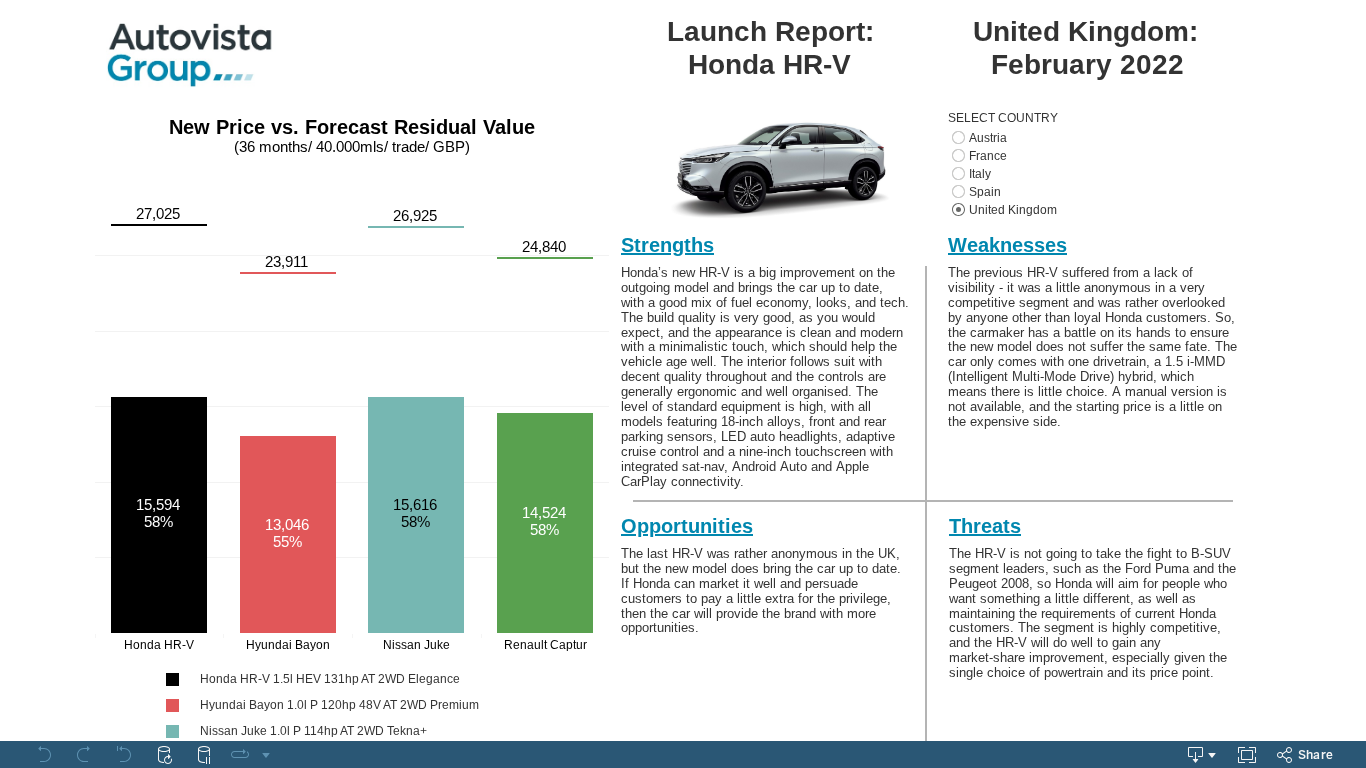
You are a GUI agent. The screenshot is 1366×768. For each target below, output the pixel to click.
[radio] (1107, 138)
